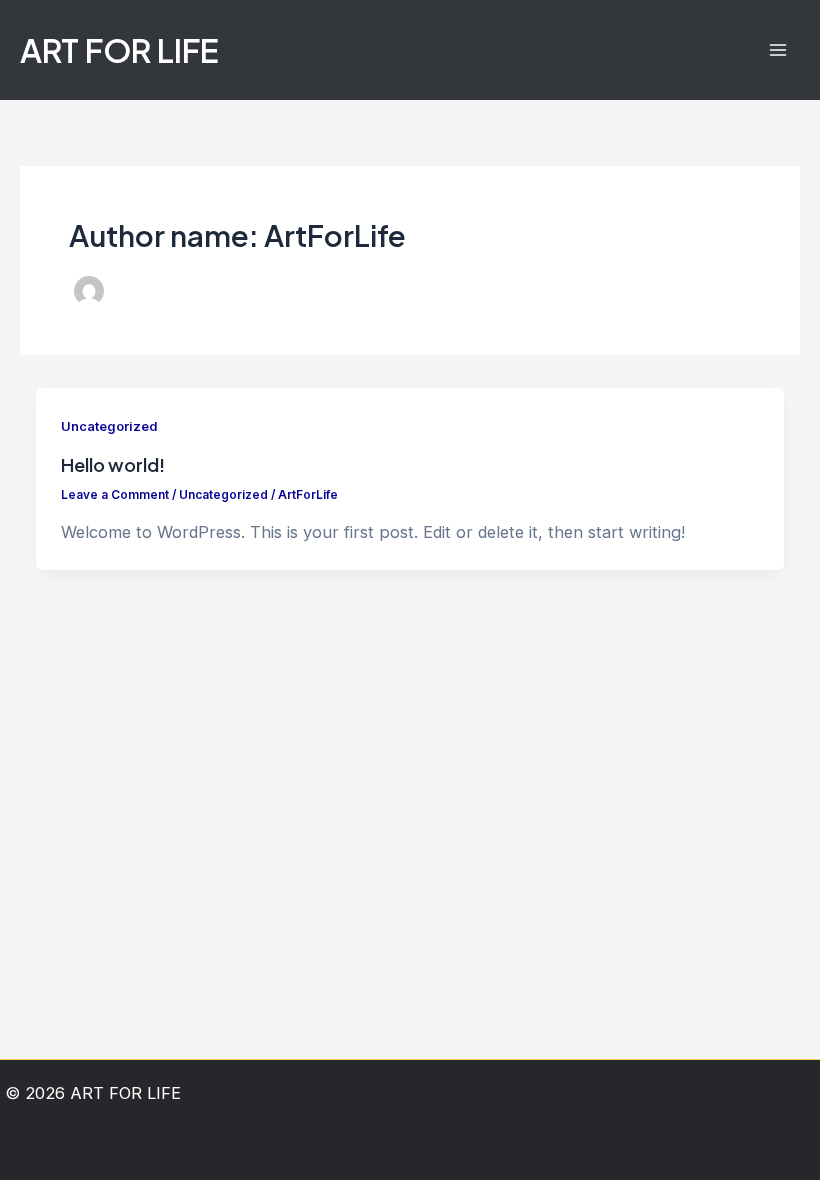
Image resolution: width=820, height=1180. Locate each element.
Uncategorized (109, 426)
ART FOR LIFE (119, 50)
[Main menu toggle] (777, 50)
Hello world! (113, 464)
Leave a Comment (115, 495)
